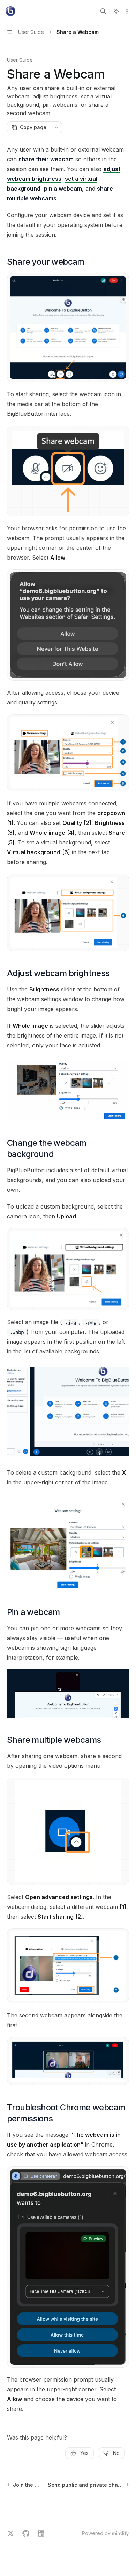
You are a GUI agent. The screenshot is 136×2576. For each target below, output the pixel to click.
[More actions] (127, 11)
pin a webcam (63, 189)
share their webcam (46, 159)
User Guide (20, 60)
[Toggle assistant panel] (116, 11)
